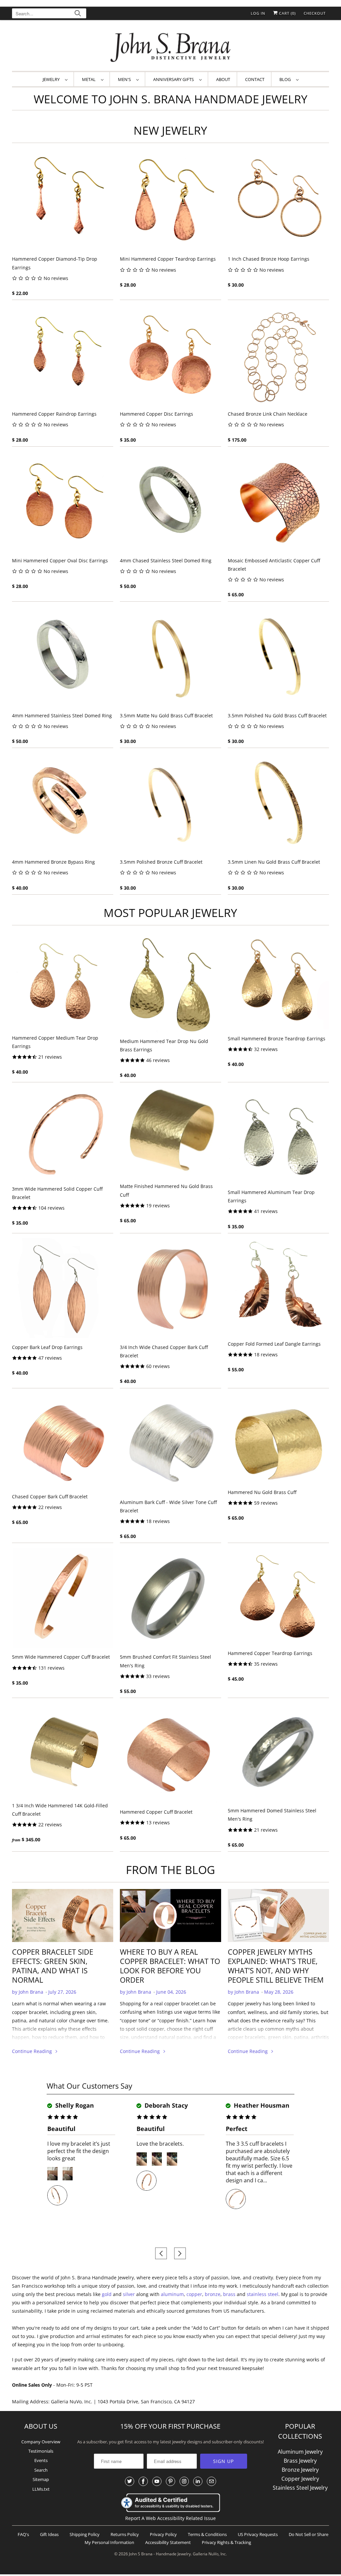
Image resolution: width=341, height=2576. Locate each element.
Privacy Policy (163, 2534)
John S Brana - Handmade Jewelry (160, 2554)
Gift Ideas (49, 2534)
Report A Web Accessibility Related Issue (170, 2518)
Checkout (315, 13)
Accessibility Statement (168, 2542)
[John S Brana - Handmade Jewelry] (171, 47)
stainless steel (263, 2294)
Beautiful (61, 2129)
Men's (125, 79)
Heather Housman (261, 2105)
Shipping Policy (85, 2534)
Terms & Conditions (207, 2534)
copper (194, 2294)
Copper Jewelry (300, 2479)
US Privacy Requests (258, 2534)
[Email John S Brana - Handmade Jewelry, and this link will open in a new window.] (211, 2481)
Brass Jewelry (300, 2461)
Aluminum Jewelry (300, 2452)
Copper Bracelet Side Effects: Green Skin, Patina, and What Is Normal (53, 1966)
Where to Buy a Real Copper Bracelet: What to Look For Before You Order (170, 1966)
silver (129, 2294)
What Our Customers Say (89, 2086)
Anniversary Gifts (174, 79)
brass (229, 2294)
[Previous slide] (161, 2253)
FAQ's (23, 2534)
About (223, 79)
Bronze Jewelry (300, 2470)
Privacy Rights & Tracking (226, 2542)
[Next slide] (180, 2253)
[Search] (78, 14)
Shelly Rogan (74, 2105)
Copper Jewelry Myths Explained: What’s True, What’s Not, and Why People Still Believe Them (276, 1966)
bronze (213, 2294)
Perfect (237, 2129)
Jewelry (52, 79)
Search (41, 2470)
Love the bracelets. (160, 2144)
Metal (90, 79)
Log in (258, 13)
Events (41, 2460)
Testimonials (41, 2451)
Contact (255, 79)
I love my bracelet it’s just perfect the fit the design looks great (79, 2151)
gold (107, 2294)
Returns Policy (125, 2534)
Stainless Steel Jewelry (300, 2488)
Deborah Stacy (165, 2105)
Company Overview (41, 2442)
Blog (286, 79)
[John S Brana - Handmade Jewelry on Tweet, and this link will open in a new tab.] (130, 2481)
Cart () (287, 13)
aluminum (172, 2294)
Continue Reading (33, 2051)
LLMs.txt (41, 2489)
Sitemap (41, 2479)
